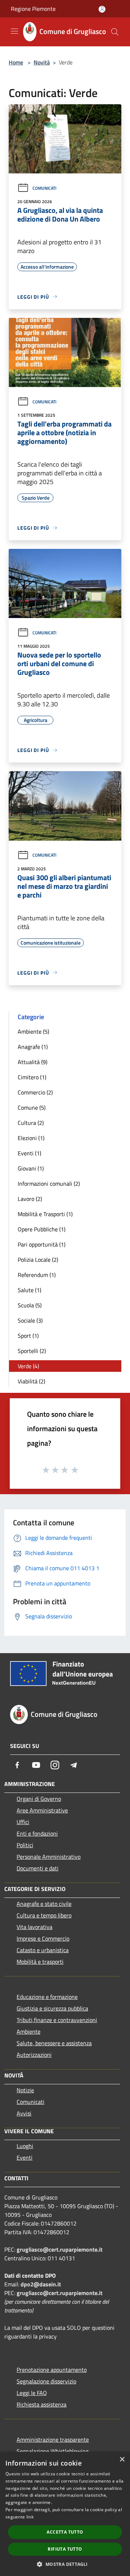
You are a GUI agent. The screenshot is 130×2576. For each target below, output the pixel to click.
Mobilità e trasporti (40, 1962)
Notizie (25, 2090)
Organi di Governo (39, 1799)
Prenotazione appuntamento (52, 2370)
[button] (65, 2564)
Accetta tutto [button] (65, 2532)
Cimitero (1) (32, 1077)
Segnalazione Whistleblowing (53, 2451)
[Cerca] (115, 32)
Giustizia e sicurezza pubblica (52, 2008)
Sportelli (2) (32, 1351)
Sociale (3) (30, 1320)
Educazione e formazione (47, 1997)
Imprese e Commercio (43, 1938)
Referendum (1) (37, 1275)
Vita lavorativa (34, 1927)
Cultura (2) (31, 1123)
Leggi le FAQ (32, 2393)
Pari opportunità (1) (42, 1244)
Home (16, 62)
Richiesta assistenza (42, 2404)
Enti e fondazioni (37, 1833)
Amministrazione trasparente (53, 2440)
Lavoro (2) (30, 1199)
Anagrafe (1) (33, 1047)
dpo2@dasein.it (41, 2284)
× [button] (122, 2460)
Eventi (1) (29, 1153)
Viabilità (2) (31, 1381)
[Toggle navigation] (14, 31)
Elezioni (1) (31, 1138)
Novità (42, 62)
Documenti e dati (38, 1868)
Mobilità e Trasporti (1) (45, 1214)
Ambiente (29, 2031)
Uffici (23, 1822)
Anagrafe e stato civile (44, 1904)
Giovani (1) (31, 1168)
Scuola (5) (30, 1305)
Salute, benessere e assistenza (54, 2043)
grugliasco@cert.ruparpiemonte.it (60, 2249)
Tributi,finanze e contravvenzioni (57, 2020)
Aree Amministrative (42, 1810)
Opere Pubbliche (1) (42, 1229)
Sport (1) (28, 1336)
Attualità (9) (32, 1062)
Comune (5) (32, 1108)
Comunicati (44, 188)
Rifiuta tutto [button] (65, 2549)
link (30, 2517)
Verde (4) (28, 1366)
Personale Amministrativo (49, 1857)
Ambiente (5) (33, 1031)
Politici (25, 1845)
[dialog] (65, 2514)
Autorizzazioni (34, 2055)
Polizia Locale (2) (38, 1260)
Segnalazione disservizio (46, 2381)
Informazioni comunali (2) (49, 1184)
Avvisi (24, 2113)
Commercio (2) (35, 1092)
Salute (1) (29, 1290)
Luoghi (25, 2146)
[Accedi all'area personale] (102, 9)
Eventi (25, 2157)
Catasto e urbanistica (43, 1950)
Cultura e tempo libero (44, 1915)
